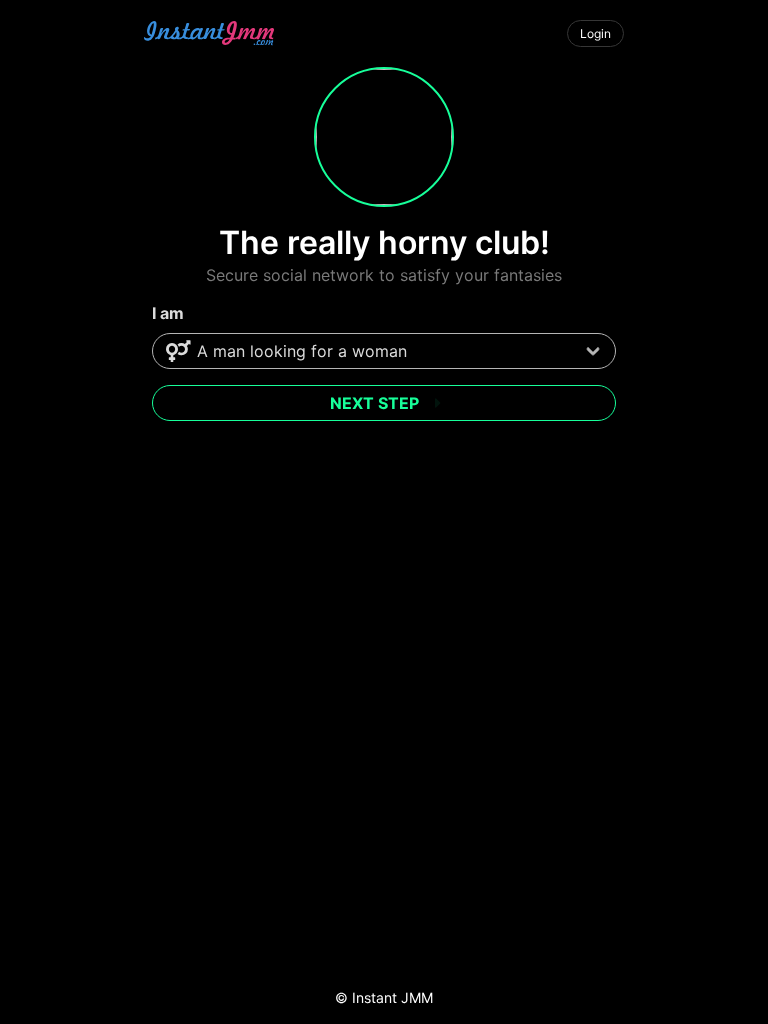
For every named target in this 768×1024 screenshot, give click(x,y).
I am (168, 313)
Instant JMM (392, 997)
